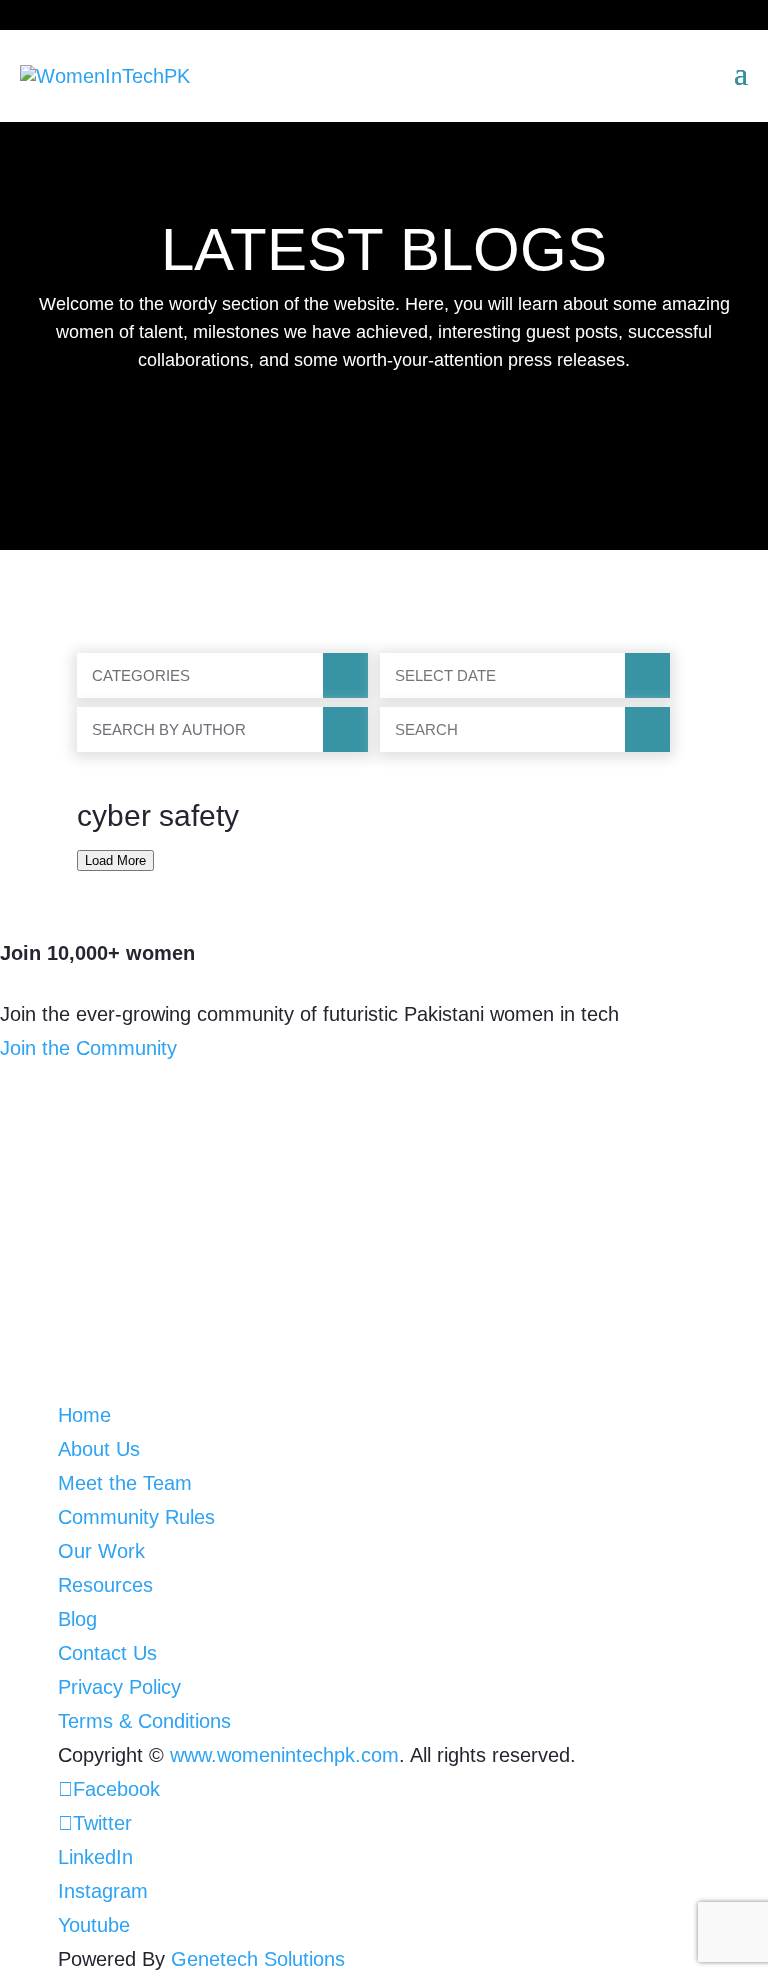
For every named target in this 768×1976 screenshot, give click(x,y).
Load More (115, 860)
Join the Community (88, 1048)
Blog (77, 1619)
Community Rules (136, 1517)
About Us (99, 1449)
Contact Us (107, 1653)
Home (84, 1415)
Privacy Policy (119, 1687)
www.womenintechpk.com (284, 1755)
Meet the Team (125, 1483)
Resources (105, 1585)
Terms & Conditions (144, 1721)
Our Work (101, 1551)
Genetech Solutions (258, 1959)
